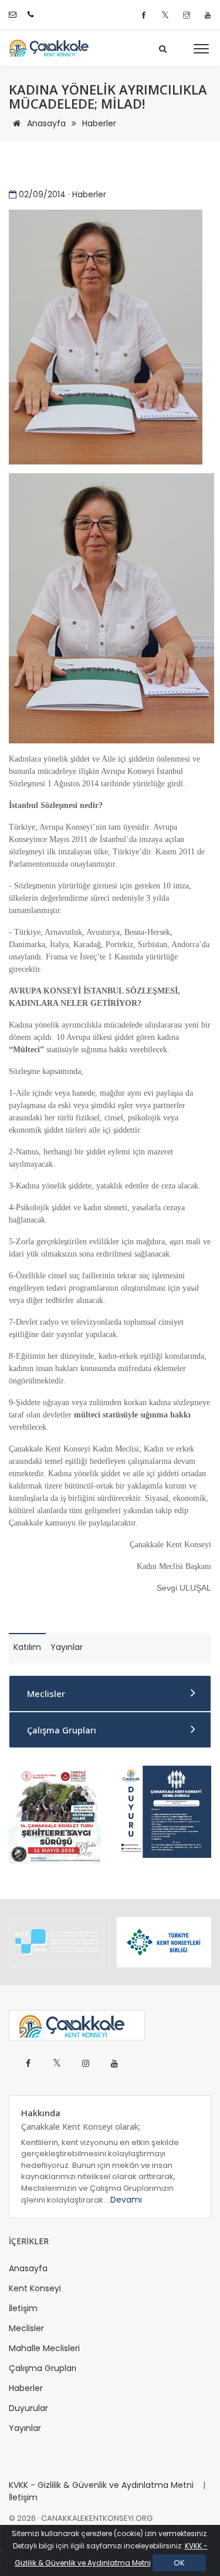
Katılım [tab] (27, 1647)
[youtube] (208, 16)
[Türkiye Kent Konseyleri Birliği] (164, 1942)
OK (179, 2563)
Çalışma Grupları (62, 1730)
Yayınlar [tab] (67, 1647)
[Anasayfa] (53, 48)
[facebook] (145, 16)
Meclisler (46, 1693)
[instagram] (188, 16)
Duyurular (28, 2408)
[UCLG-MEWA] (57, 1942)
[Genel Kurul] (165, 1811)
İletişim (23, 2308)
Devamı (126, 2200)
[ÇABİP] (55, 1814)
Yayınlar (25, 2428)
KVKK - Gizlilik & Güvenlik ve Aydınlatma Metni (101, 2485)
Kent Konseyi (35, 2288)
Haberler (99, 123)
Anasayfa (45, 123)
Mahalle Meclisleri (44, 2348)
